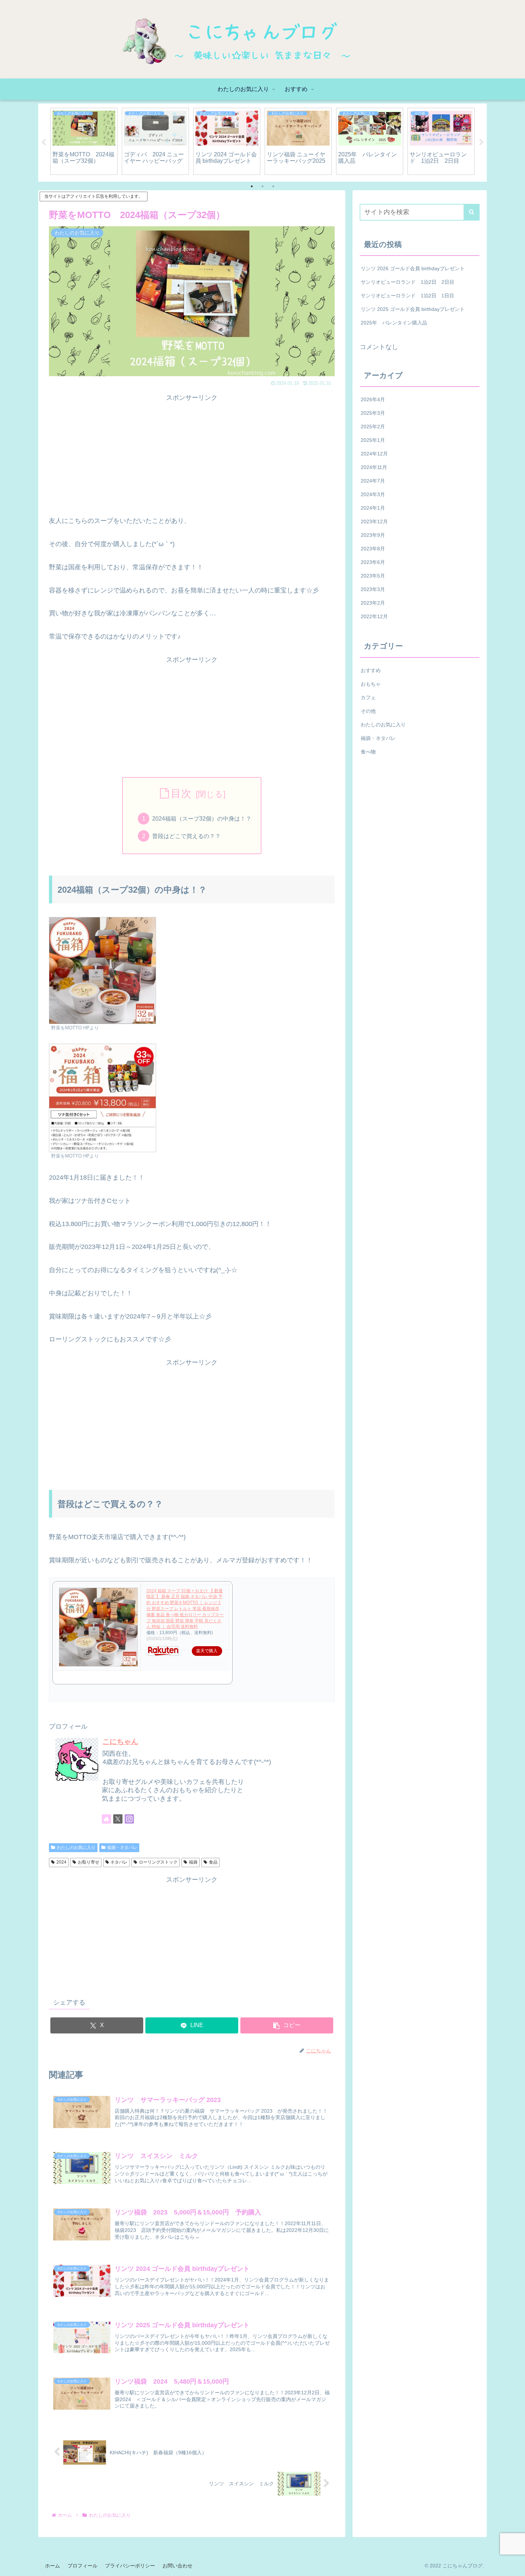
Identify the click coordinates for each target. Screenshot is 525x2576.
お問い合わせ (177, 2566)
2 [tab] (262, 186)
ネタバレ (119, 1862)
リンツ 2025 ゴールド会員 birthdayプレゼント (413, 309)
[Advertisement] (192, 454)
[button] (287, 2025)
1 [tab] (252, 186)
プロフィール (82, 2566)
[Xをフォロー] (118, 1819)
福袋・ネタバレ (122, 1847)
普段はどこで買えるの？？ (186, 836)
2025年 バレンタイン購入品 (394, 323)
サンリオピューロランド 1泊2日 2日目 (407, 282)
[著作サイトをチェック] (106, 1819)
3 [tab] (273, 186)
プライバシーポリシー (130, 2566)
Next (481, 142)
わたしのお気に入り (76, 1847)
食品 (213, 1862)
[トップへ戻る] (514, 2565)
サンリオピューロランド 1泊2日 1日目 (407, 296)
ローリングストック (158, 1862)
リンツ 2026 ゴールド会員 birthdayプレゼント (413, 268)
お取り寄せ (89, 1862)
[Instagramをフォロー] (129, 1819)
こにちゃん (120, 1741)
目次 (181, 793)
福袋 (193, 1862)
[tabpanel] (84, 141)
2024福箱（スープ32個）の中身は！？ (202, 818)
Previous (44, 142)
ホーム (52, 2566)
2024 (61, 1862)
